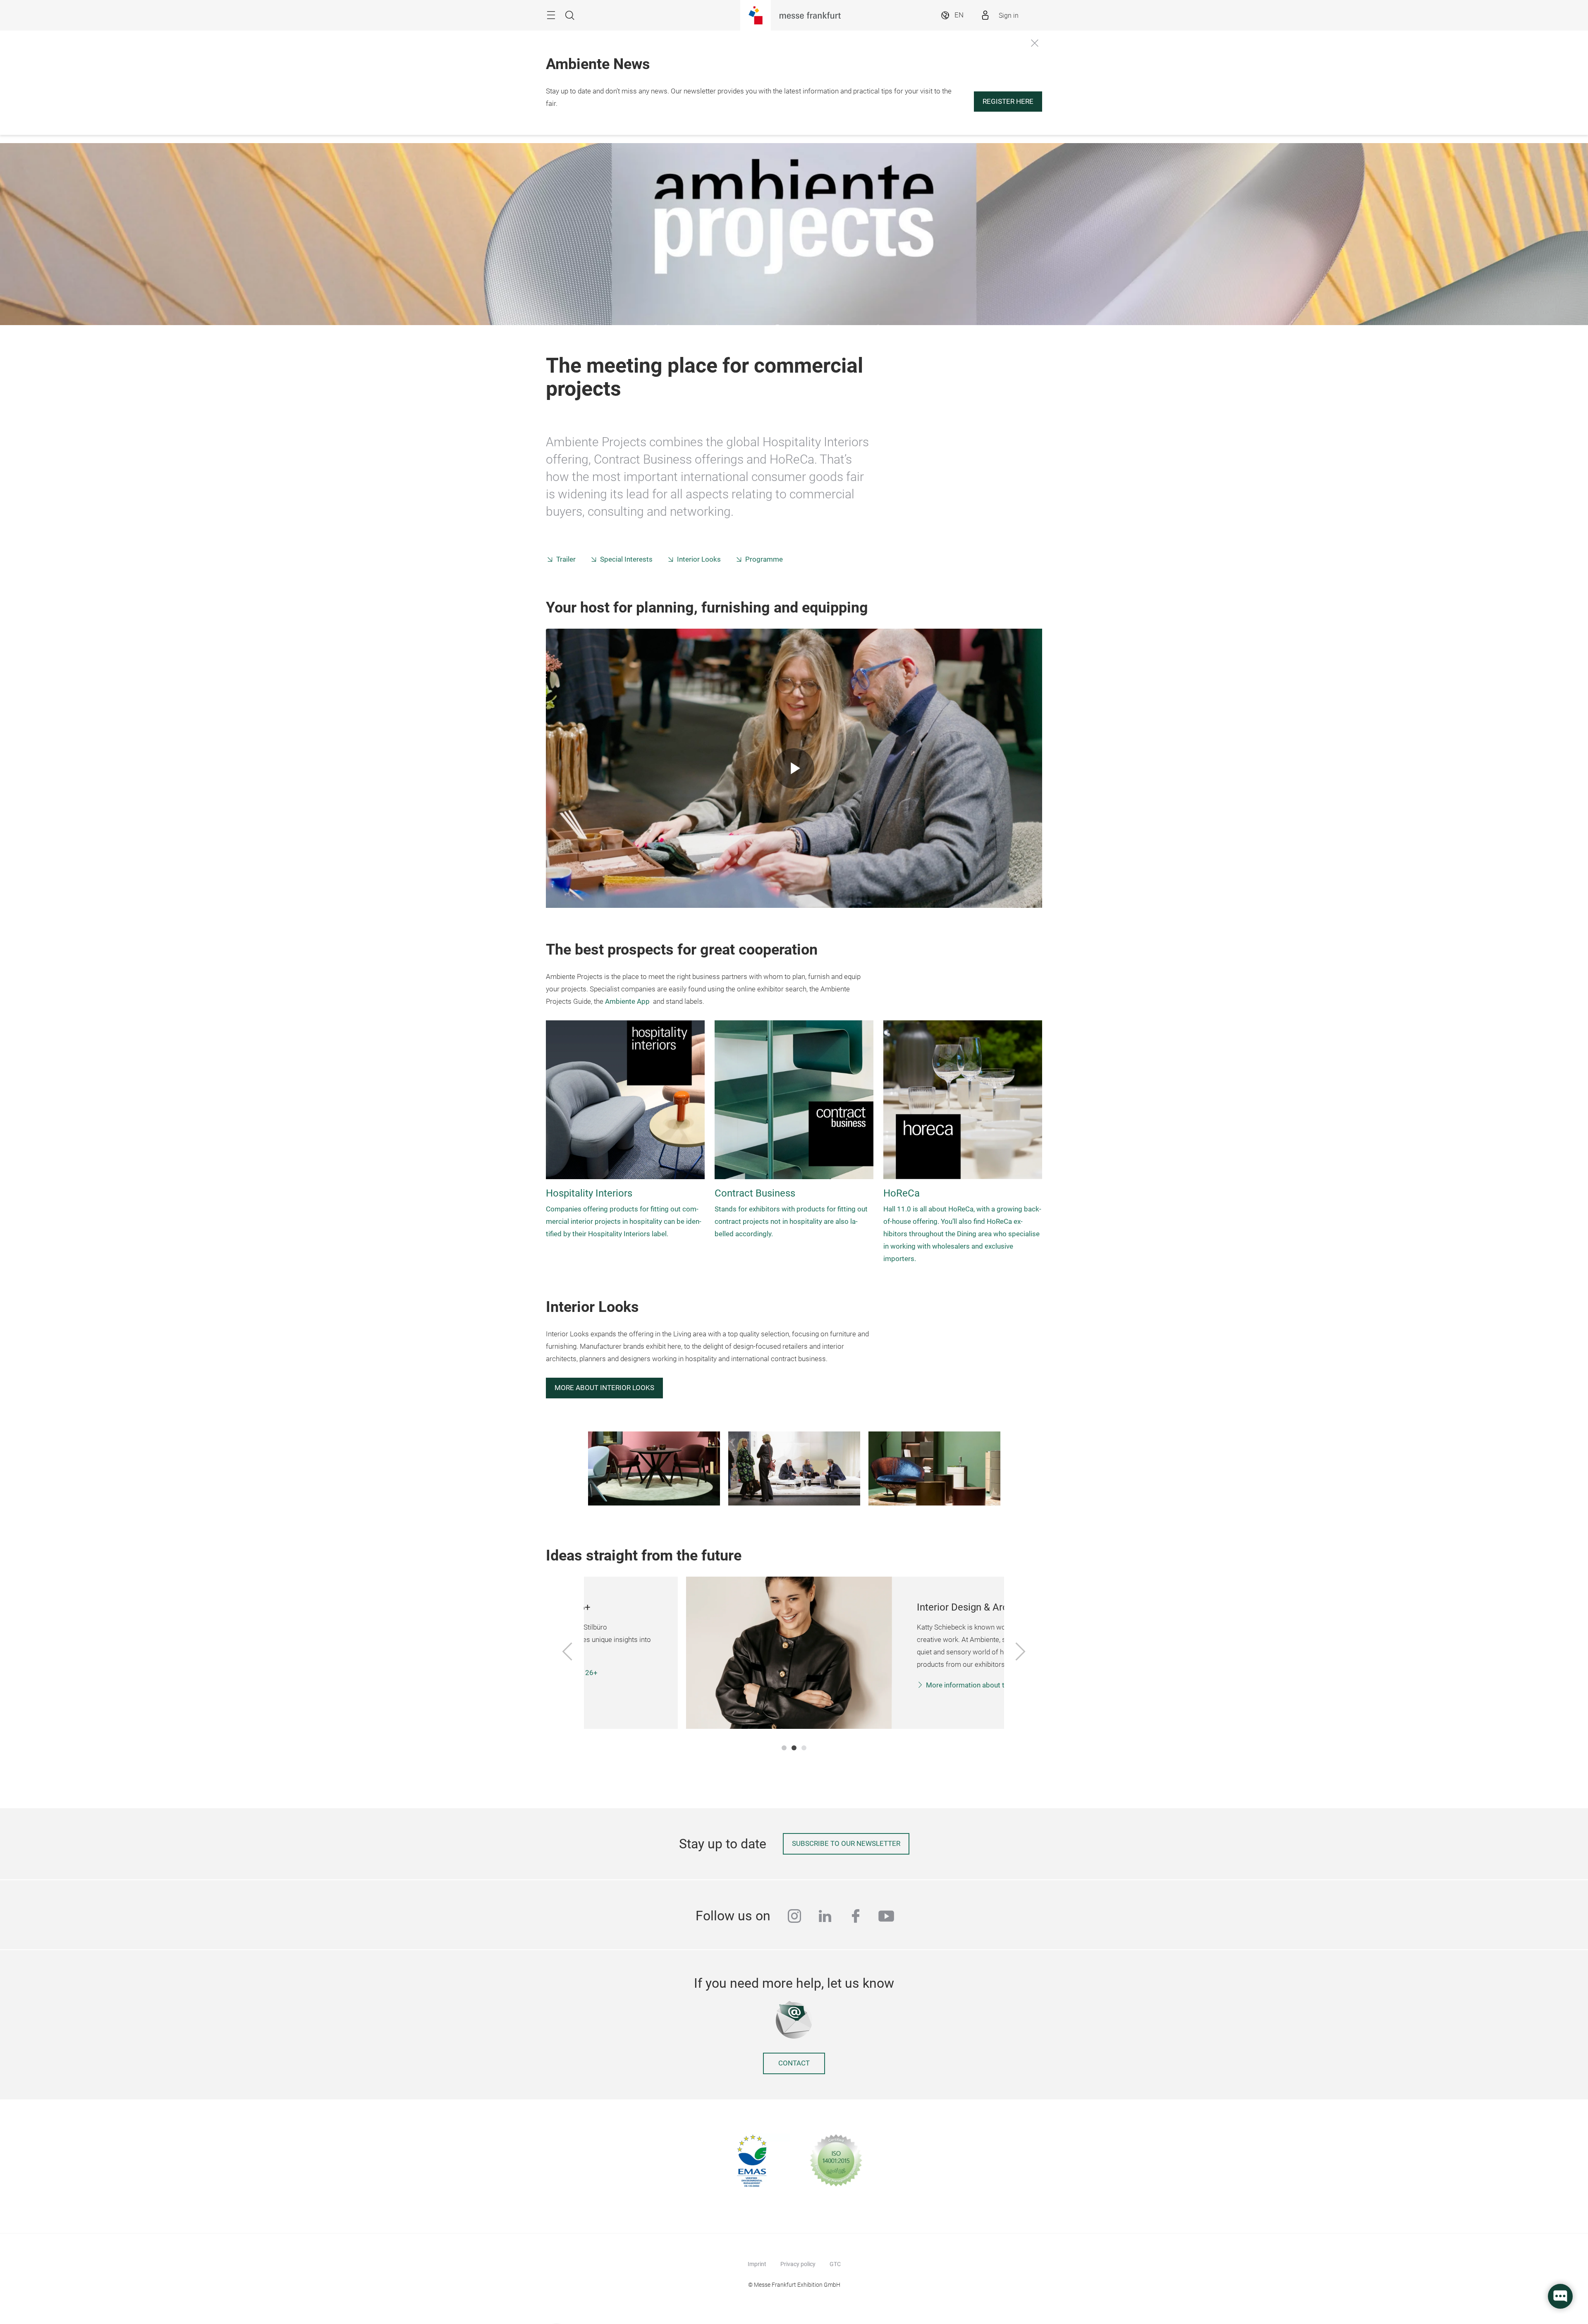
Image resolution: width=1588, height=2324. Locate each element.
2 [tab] (794, 1748)
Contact (794, 2063)
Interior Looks (699, 559)
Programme (764, 559)
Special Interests (626, 559)
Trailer (566, 559)
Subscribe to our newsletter (846, 1844)
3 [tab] (804, 1748)
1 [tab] (784, 1748)
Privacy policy (798, 2264)
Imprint (757, 2264)
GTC (835, 2264)
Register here (1008, 102)
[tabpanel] (794, 1653)
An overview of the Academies (875, 1698)
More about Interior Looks (604, 1388)
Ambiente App (627, 1002)
